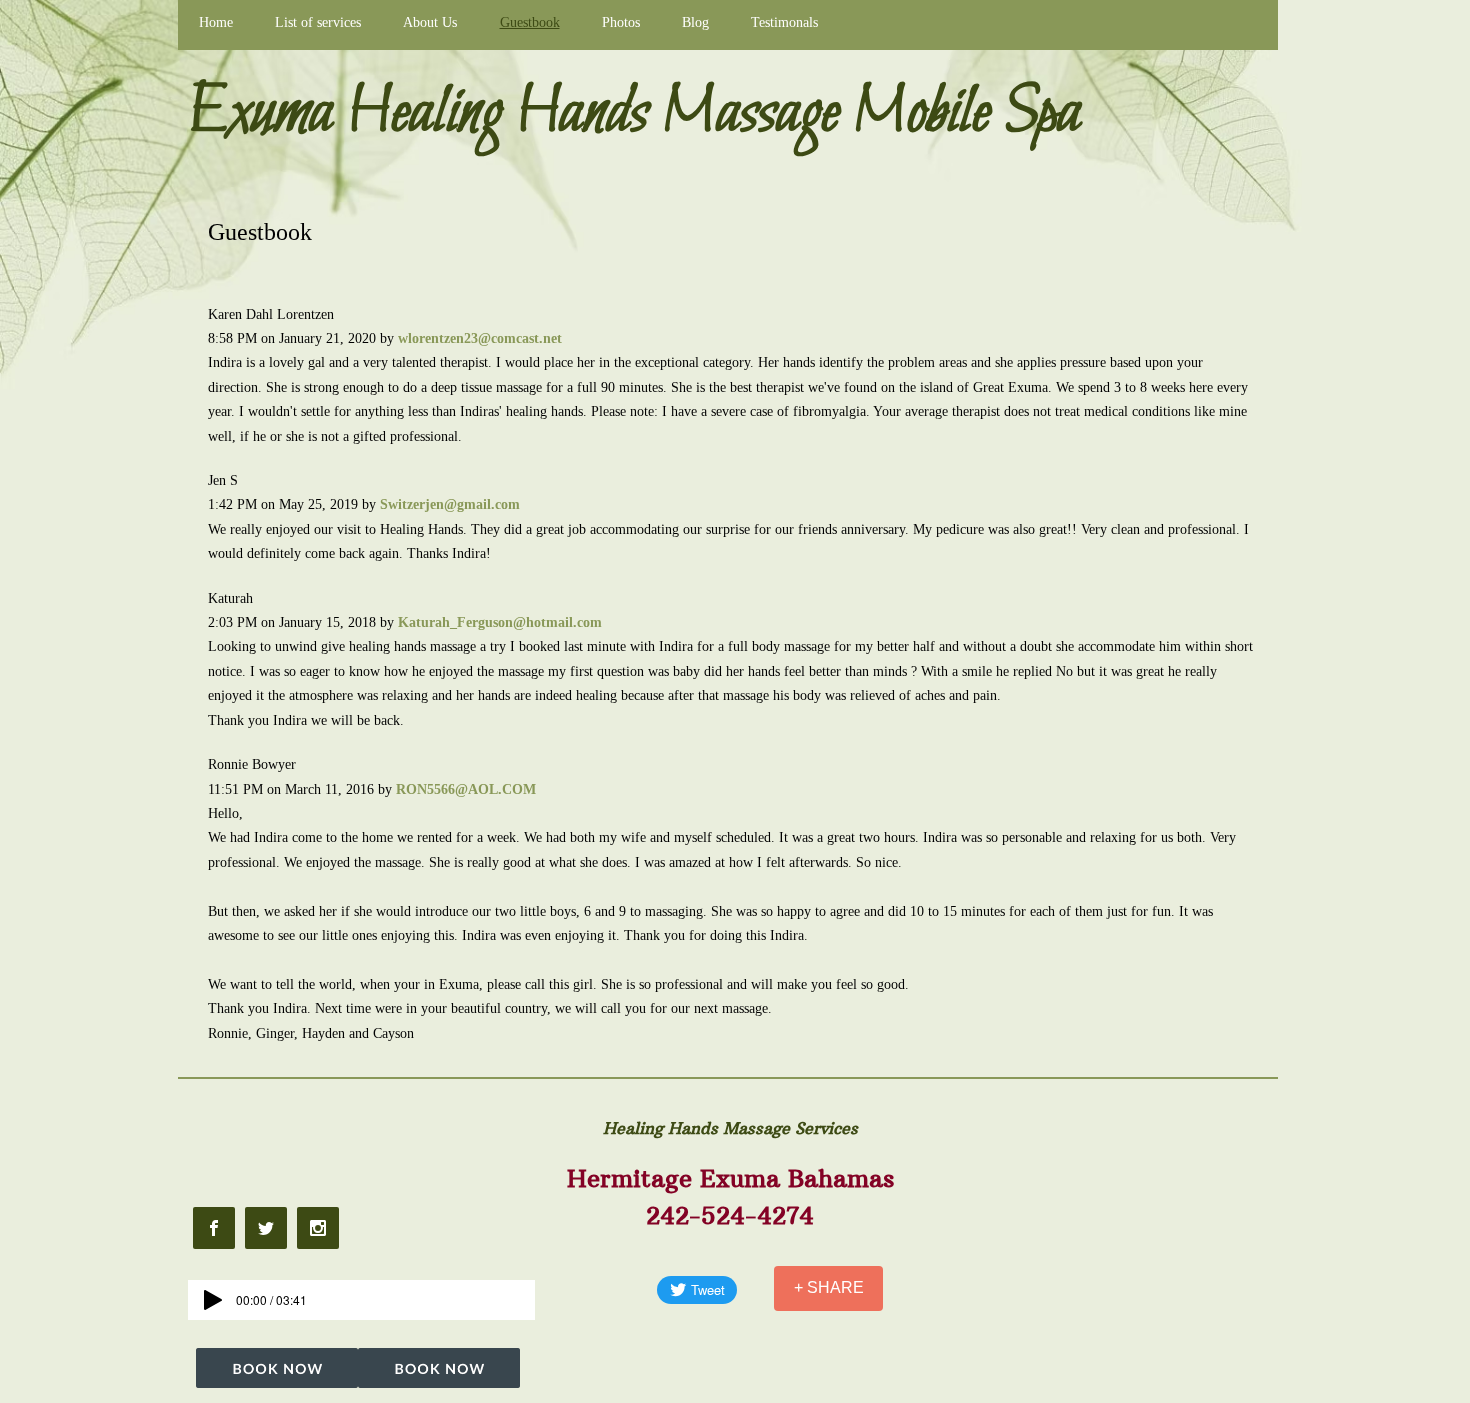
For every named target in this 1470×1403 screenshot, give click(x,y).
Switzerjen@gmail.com (450, 504)
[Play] (213, 1300)
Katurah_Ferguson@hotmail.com (500, 622)
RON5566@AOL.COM (466, 789)
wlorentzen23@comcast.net (480, 338)
